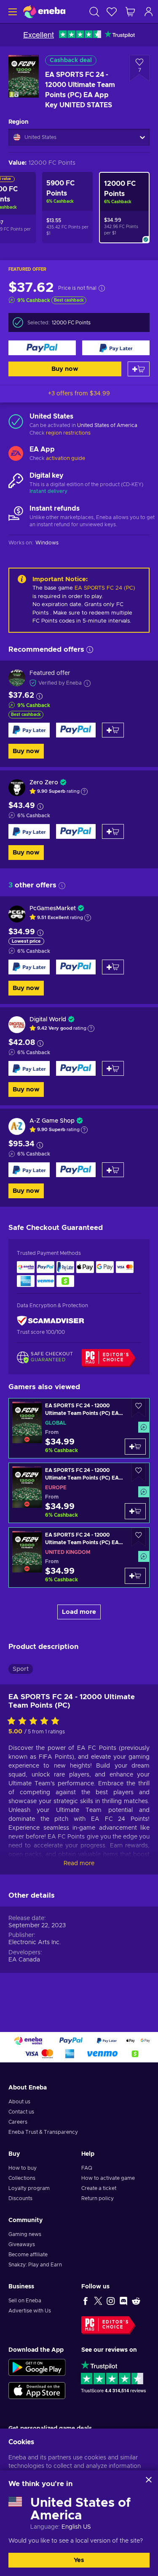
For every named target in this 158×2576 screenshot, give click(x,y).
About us (19, 2102)
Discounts (20, 2198)
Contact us (21, 2112)
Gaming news (25, 2234)
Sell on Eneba (25, 2301)
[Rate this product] (35, 1722)
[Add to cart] (139, 369)
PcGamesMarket (53, 909)
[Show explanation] (84, 792)
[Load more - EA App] (16, 454)
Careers (18, 2122)
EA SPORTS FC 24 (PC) (105, 588)
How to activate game (108, 2178)
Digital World (48, 1020)
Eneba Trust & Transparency (43, 2132)
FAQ (87, 2168)
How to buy (23, 2168)
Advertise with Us (30, 2311)
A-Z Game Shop (52, 1121)
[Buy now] (42, 348)
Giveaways (22, 2244)
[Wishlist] (112, 12)
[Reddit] (136, 2301)
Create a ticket (99, 2188)
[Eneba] (44, 12)
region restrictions (68, 433)
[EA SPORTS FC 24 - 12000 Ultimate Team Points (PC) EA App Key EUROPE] (79, 1493)
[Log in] (149, 12)
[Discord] (123, 2301)
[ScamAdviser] (51, 1321)
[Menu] (12, 12)
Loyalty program (29, 2188)
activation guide (66, 458)
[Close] (149, 2480)
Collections (22, 2178)
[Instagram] (111, 2301)
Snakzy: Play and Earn (35, 2265)
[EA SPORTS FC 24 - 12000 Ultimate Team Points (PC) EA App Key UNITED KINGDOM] (79, 1557)
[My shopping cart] (130, 12)
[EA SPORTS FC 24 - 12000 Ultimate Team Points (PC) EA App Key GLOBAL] (79, 1428)
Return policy (98, 2198)
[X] (98, 2301)
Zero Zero (44, 783)
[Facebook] (86, 2301)
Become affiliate (28, 2255)
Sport (21, 1669)
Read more (79, 1863)
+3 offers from (79, 394)
